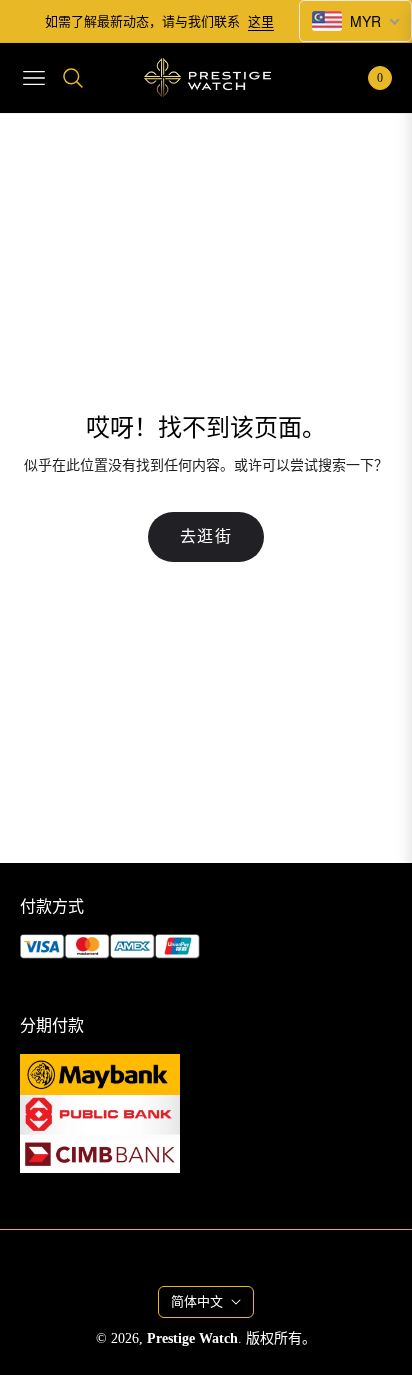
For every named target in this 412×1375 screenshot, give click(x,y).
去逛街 (206, 536)
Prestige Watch (192, 1338)
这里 (261, 21)
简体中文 (197, 1301)
